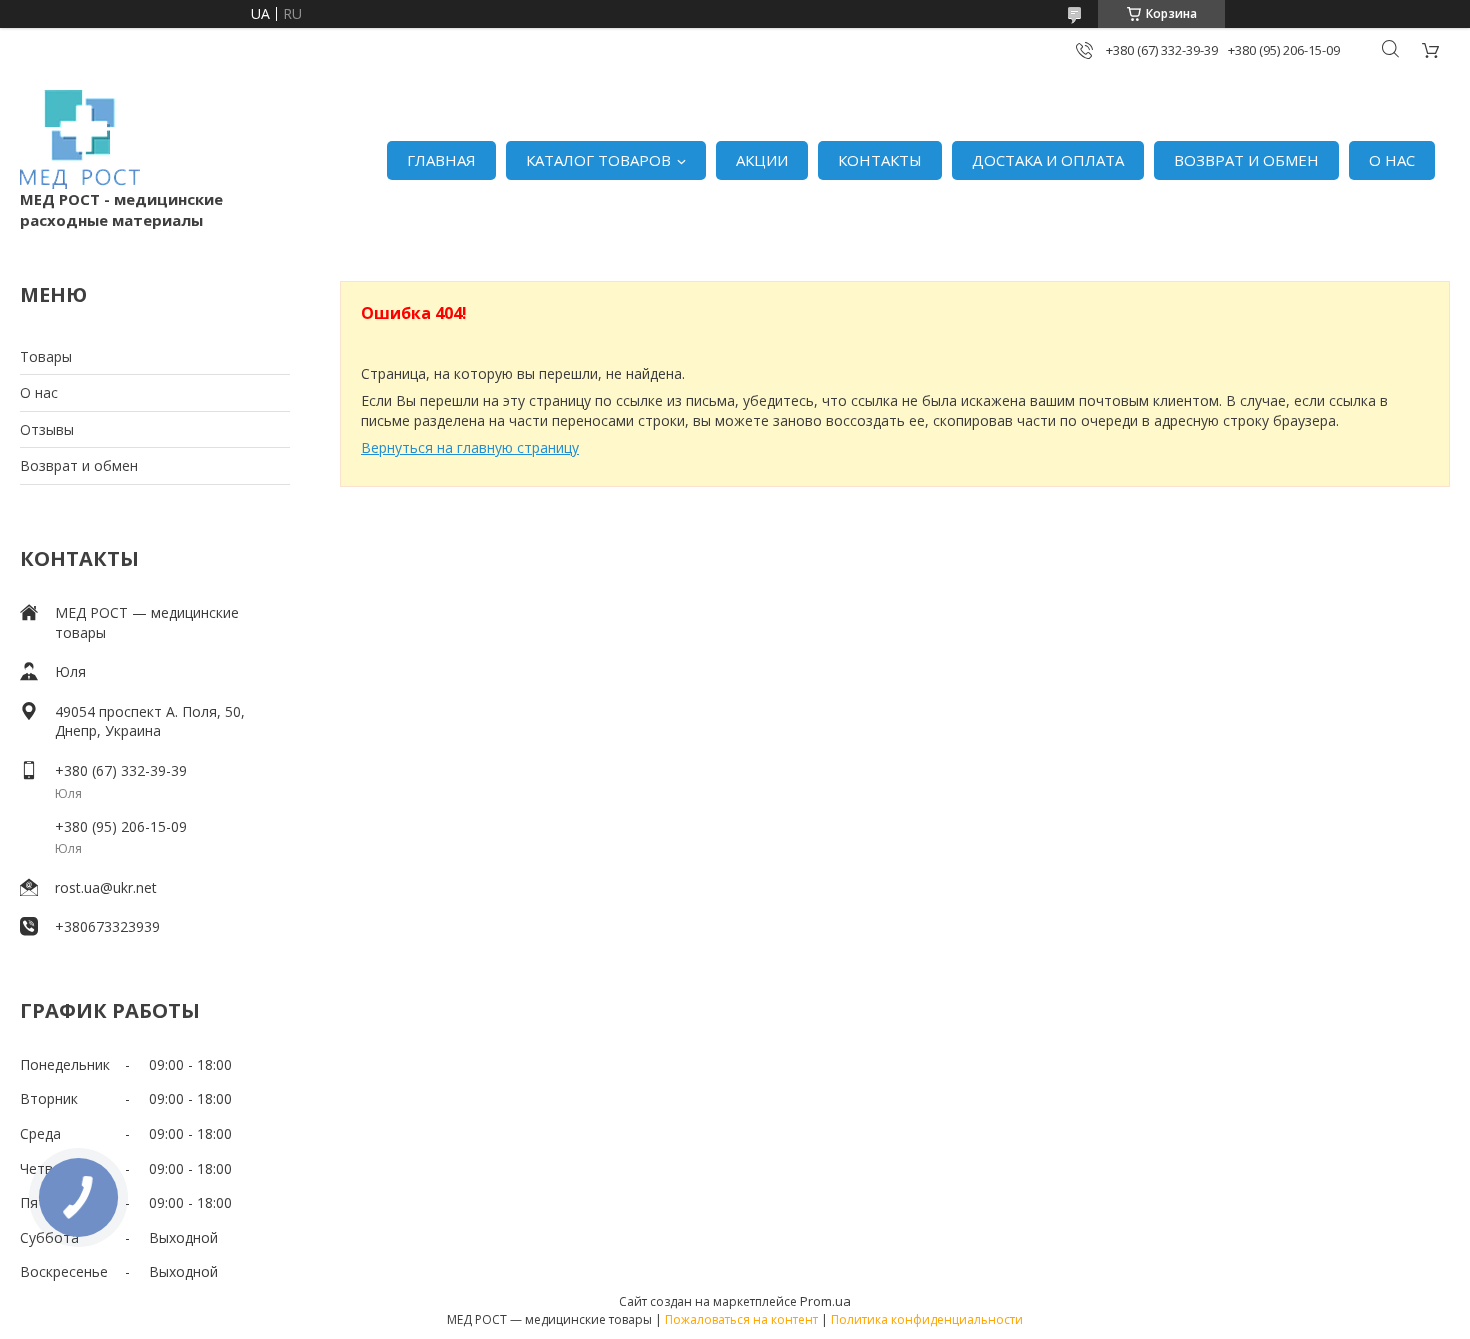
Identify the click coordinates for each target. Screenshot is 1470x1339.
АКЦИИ (762, 160)
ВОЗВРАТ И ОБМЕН (1246, 160)
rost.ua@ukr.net (106, 887)
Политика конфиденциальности (927, 1319)
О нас (39, 392)
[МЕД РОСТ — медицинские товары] (80, 139)
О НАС (1392, 160)
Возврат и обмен (79, 465)
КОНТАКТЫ (880, 160)
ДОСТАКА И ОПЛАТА (1048, 160)
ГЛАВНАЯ (441, 160)
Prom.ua (825, 1301)
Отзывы (47, 429)
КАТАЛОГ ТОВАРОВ (598, 160)
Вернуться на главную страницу (470, 447)
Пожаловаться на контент (741, 1319)
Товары (46, 356)
